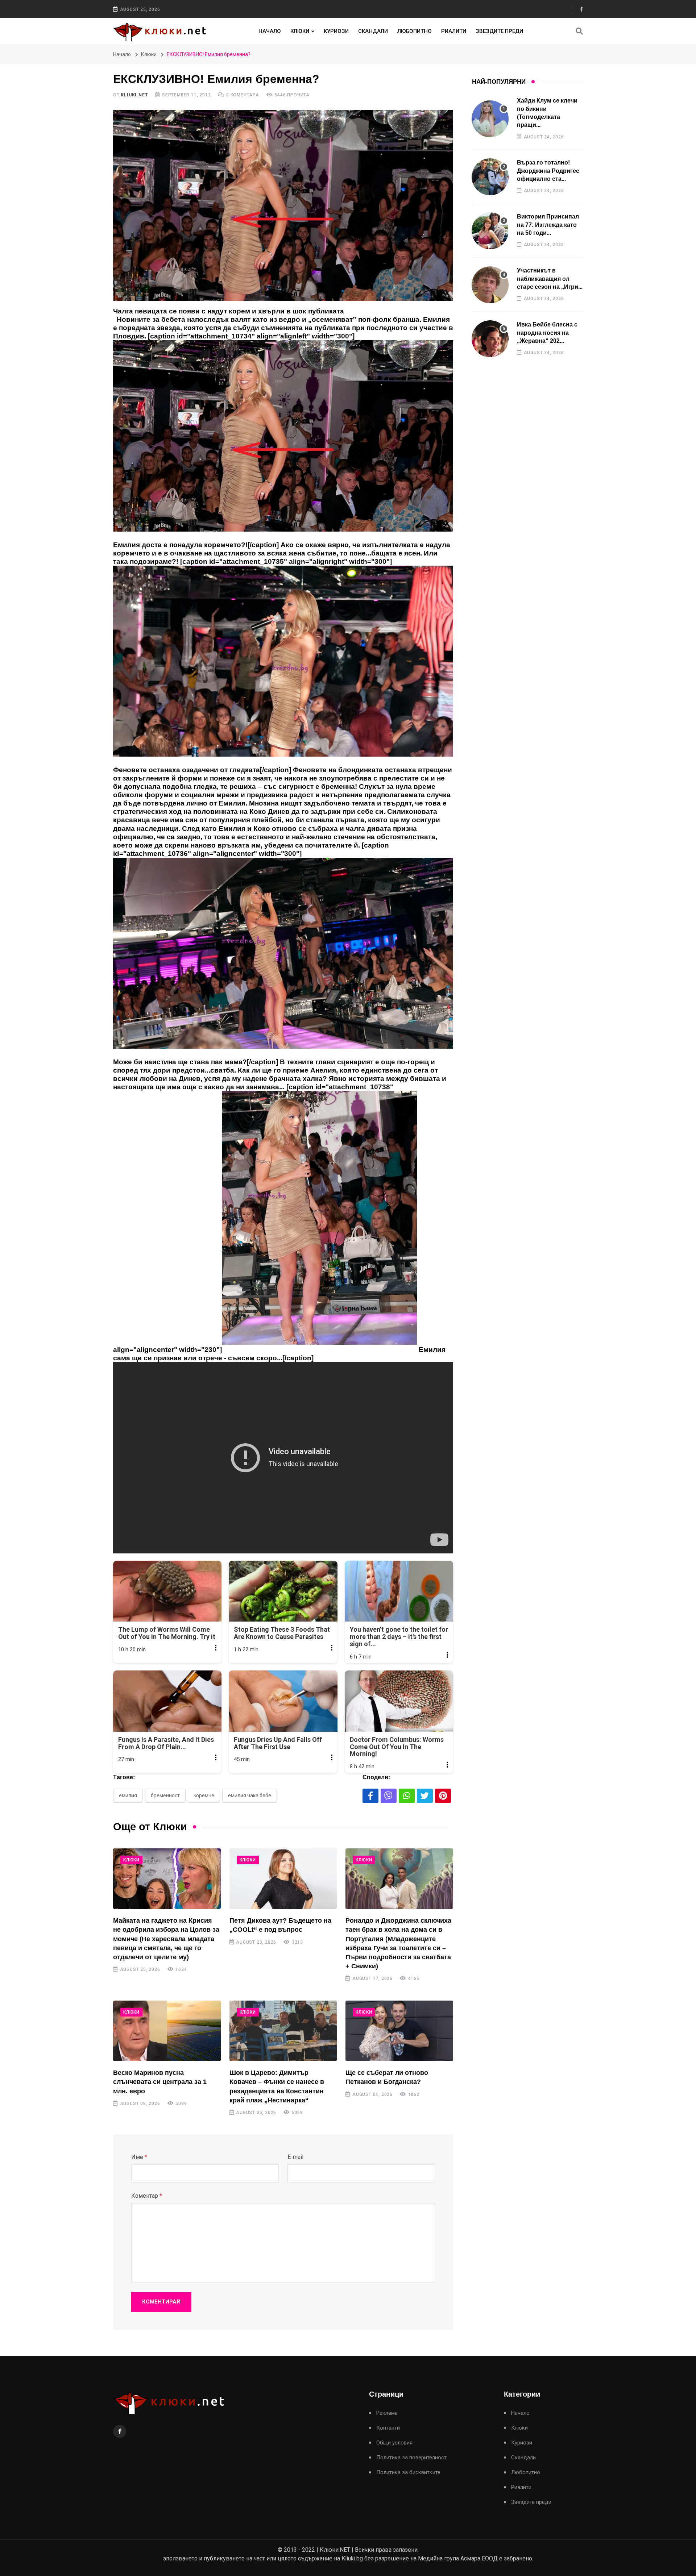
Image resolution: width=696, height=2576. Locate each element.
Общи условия (394, 2443)
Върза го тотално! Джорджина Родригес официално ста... (548, 171)
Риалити (454, 31)
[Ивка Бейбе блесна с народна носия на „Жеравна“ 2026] (490, 339)
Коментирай (161, 2302)
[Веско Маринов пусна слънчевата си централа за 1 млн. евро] (167, 2031)
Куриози (336, 31)
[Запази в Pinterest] (443, 1796)
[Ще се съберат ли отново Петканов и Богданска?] (399, 2031)
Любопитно (415, 31)
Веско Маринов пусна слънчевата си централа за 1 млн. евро (160, 2082)
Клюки (300, 31)
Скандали (373, 31)
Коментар (147, 2196)
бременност (165, 1795)
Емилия (128, 1795)
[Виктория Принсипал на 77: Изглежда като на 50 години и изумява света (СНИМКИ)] (490, 231)
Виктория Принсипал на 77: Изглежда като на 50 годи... (548, 225)
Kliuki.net (134, 95)
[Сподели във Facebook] (370, 1796)
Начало (270, 31)
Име (139, 2157)
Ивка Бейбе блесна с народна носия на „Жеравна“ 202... (547, 333)
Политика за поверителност (411, 2458)
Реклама (387, 2413)
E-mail (295, 2157)
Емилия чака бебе (250, 1795)
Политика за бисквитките (408, 2473)
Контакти (388, 2428)
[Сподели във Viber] (389, 1796)
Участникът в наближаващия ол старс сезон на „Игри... (550, 279)
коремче (204, 1795)
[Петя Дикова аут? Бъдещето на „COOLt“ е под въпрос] (283, 1879)
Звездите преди (499, 31)
